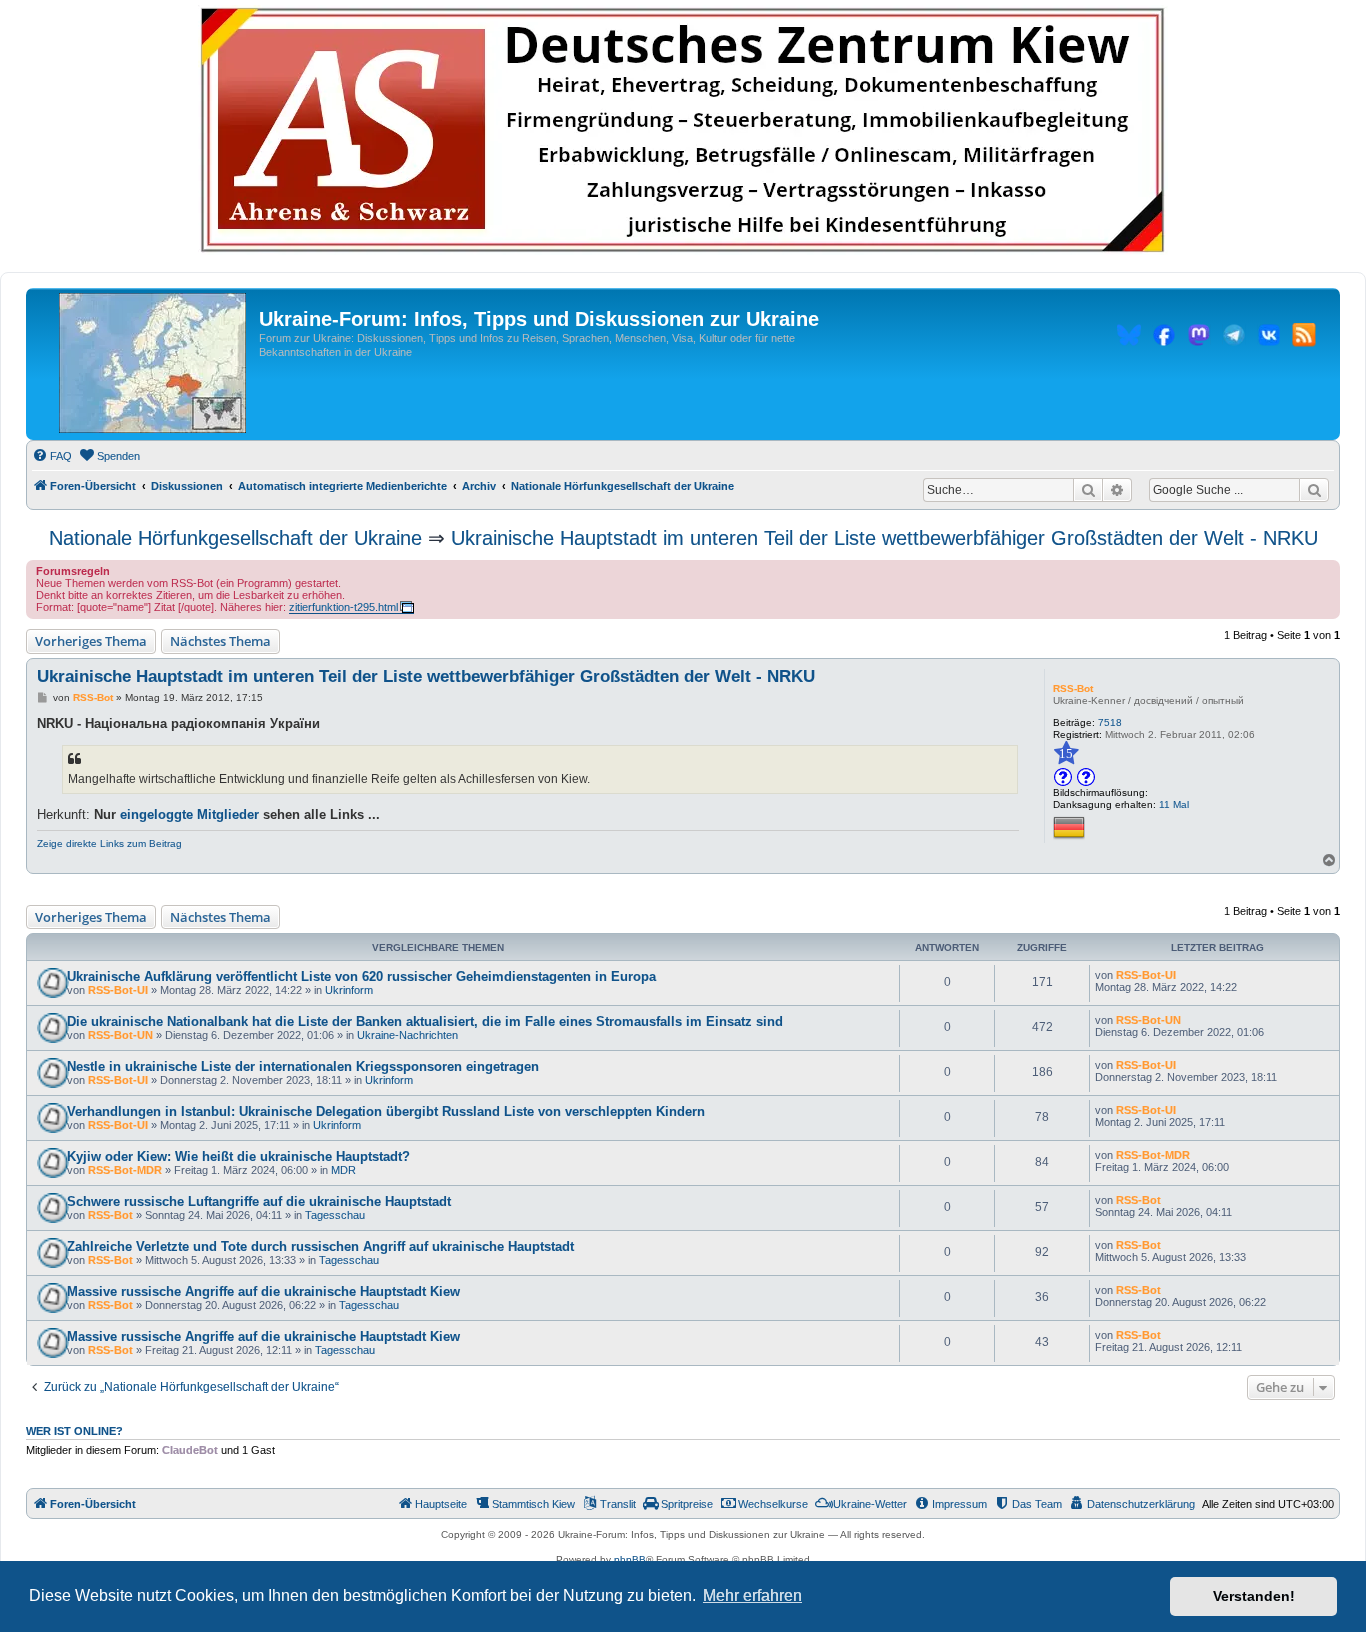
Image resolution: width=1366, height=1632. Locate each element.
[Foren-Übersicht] (152, 364)
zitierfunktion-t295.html (343, 607)
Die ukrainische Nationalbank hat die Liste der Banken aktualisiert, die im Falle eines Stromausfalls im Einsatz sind (425, 1021)
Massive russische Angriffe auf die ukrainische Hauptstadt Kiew (263, 1291)
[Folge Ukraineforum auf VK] (1269, 338)
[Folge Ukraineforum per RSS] (1304, 338)
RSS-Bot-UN (120, 1035)
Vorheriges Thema (91, 641)
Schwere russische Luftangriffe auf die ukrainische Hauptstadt (259, 1201)
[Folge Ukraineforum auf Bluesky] (1129, 338)
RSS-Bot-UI (118, 990)
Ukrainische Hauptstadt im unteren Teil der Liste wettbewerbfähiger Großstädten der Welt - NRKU (884, 538)
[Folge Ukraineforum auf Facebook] (1164, 338)
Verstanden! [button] (1254, 1596)
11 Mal (1174, 804)
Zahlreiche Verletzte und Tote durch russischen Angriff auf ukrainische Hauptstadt (320, 1246)
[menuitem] (52, 456)
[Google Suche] (1314, 490)
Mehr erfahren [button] (752, 1595)
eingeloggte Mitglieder (189, 814)
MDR (343, 1170)
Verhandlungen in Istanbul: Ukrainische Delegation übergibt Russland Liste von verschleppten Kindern (386, 1111)
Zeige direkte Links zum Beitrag (109, 843)
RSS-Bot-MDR (125, 1170)
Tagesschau (335, 1215)
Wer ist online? (74, 1431)
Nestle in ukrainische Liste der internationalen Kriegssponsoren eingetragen (303, 1066)
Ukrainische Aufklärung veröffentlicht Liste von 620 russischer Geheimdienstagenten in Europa (361, 976)
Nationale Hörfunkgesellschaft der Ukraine (235, 538)
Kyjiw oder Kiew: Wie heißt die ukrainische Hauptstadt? (238, 1156)
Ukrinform (349, 990)
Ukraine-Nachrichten (407, 1035)
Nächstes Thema (220, 641)
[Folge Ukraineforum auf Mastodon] (1199, 338)
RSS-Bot (1073, 688)
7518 (1110, 722)
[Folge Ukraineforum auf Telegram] (1234, 338)
